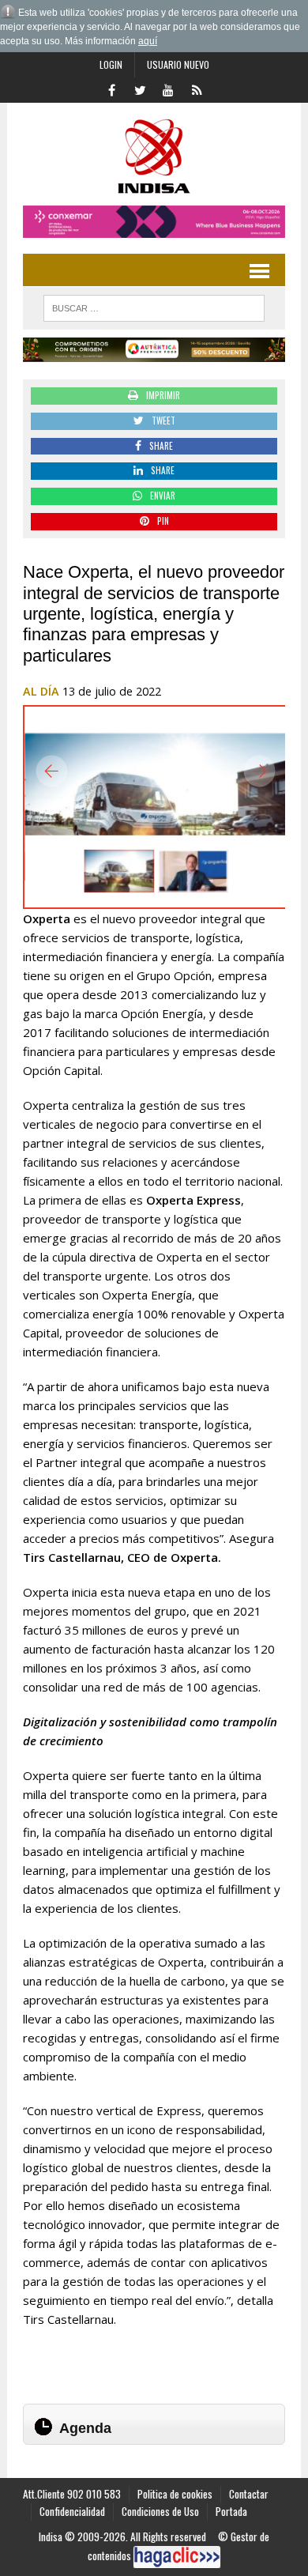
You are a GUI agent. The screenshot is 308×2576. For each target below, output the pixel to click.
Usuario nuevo (178, 64)
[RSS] (197, 89)
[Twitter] (140, 89)
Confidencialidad (72, 2511)
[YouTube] (168, 89)
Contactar (249, 2494)
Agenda (85, 2428)
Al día (41, 691)
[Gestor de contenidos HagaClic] (177, 2557)
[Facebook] (111, 89)
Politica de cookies (175, 2494)
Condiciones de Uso (160, 2511)
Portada (231, 2511)
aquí (148, 41)
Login (111, 64)
